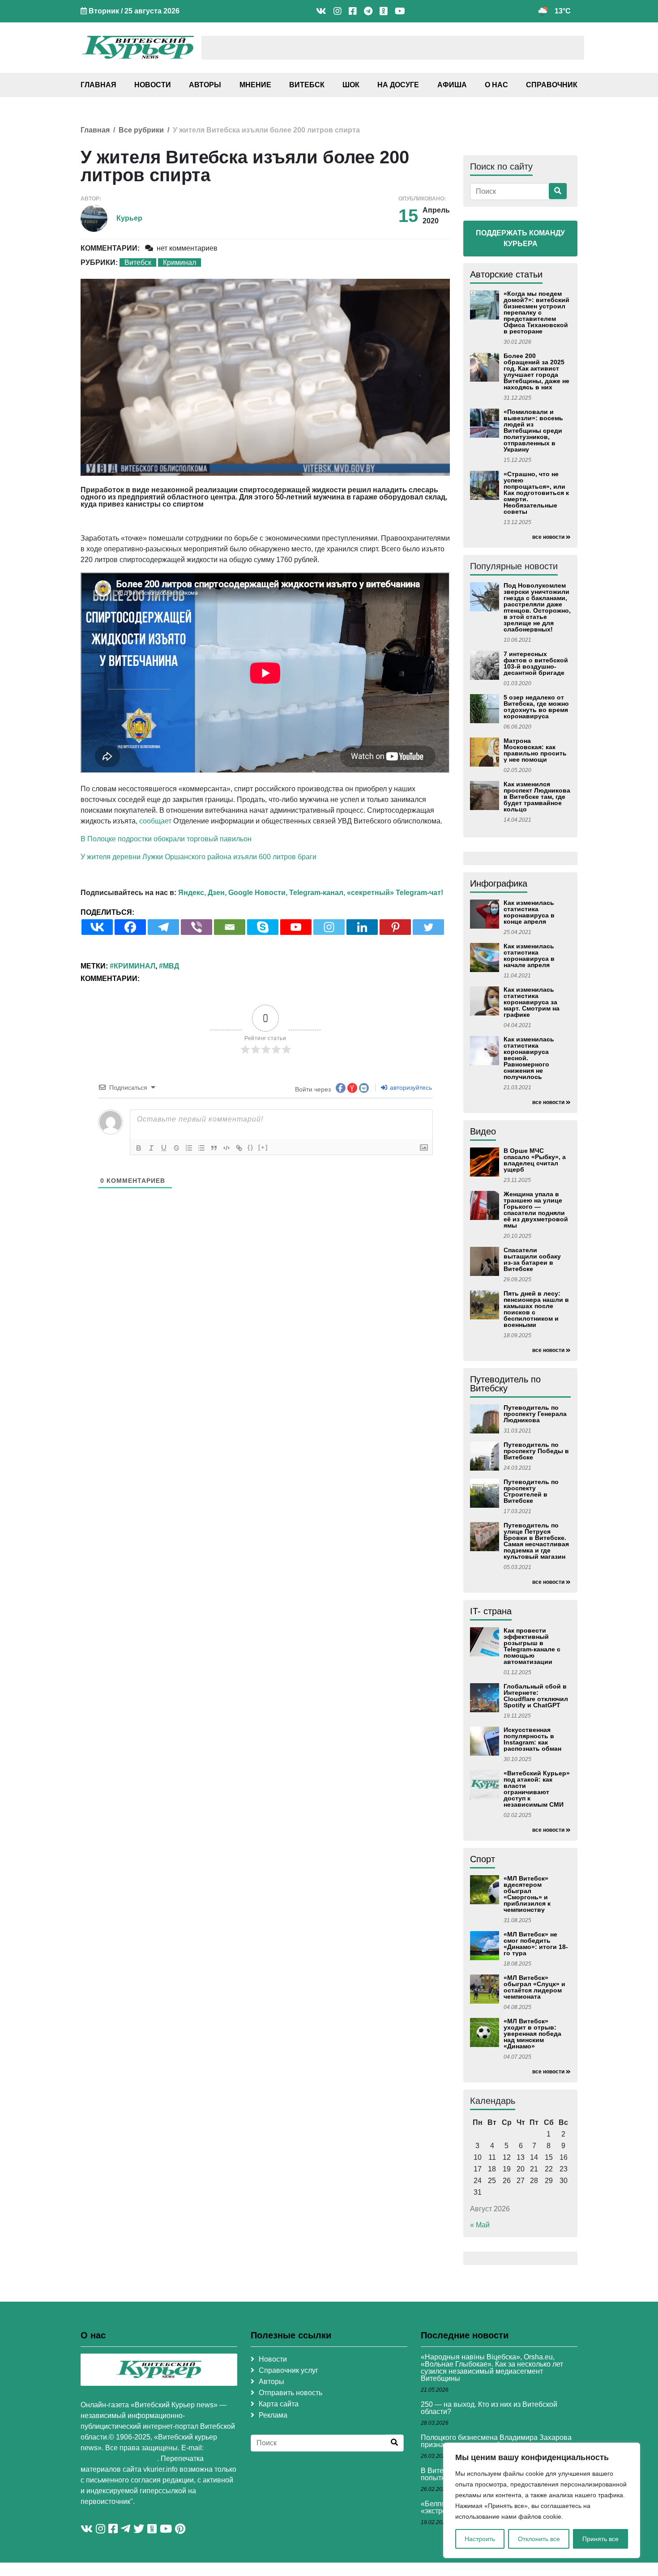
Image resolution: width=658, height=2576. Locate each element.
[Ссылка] (239, 1148)
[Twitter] (428, 927)
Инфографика (499, 883)
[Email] (230, 927)
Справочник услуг (288, 2370)
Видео (483, 1131)
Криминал (179, 262)
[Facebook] (130, 927)
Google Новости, (258, 893)
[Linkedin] (362, 927)
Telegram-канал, (317, 893)
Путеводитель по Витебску (505, 1384)
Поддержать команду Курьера (520, 238)
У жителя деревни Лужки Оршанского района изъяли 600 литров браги (199, 857)
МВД (171, 966)
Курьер (129, 218)
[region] (542, 2500)
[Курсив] (151, 1148)
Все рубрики (141, 130)
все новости (548, 537)
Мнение (255, 85)
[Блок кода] (226, 1148)
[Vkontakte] (97, 927)
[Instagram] (329, 927)
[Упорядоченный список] (189, 1148)
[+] (263, 1147)
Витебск (307, 85)
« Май (480, 2225)
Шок (351, 85)
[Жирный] (139, 1148)
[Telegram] (163, 927)
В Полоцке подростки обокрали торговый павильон (166, 839)
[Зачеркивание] (176, 1148)
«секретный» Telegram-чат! (395, 893)
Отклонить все (539, 2539)
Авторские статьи (506, 274)
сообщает (155, 821)
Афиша (452, 85)
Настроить (480, 2539)
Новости (153, 85)
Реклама (273, 2415)
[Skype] (263, 927)
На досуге (398, 85)
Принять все (600, 2539)
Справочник (552, 85)
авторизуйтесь (410, 1088)
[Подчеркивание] (164, 1148)
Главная (98, 85)
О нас (496, 85)
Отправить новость (291, 2393)
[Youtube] (296, 927)
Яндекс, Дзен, (202, 893)
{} (251, 1147)
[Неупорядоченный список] (201, 1148)
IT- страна (491, 1611)
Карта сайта (279, 2404)
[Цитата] (214, 1148)
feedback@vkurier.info (119, 2459)
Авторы (205, 85)
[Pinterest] (395, 927)
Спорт (483, 1859)
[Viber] (197, 927)
